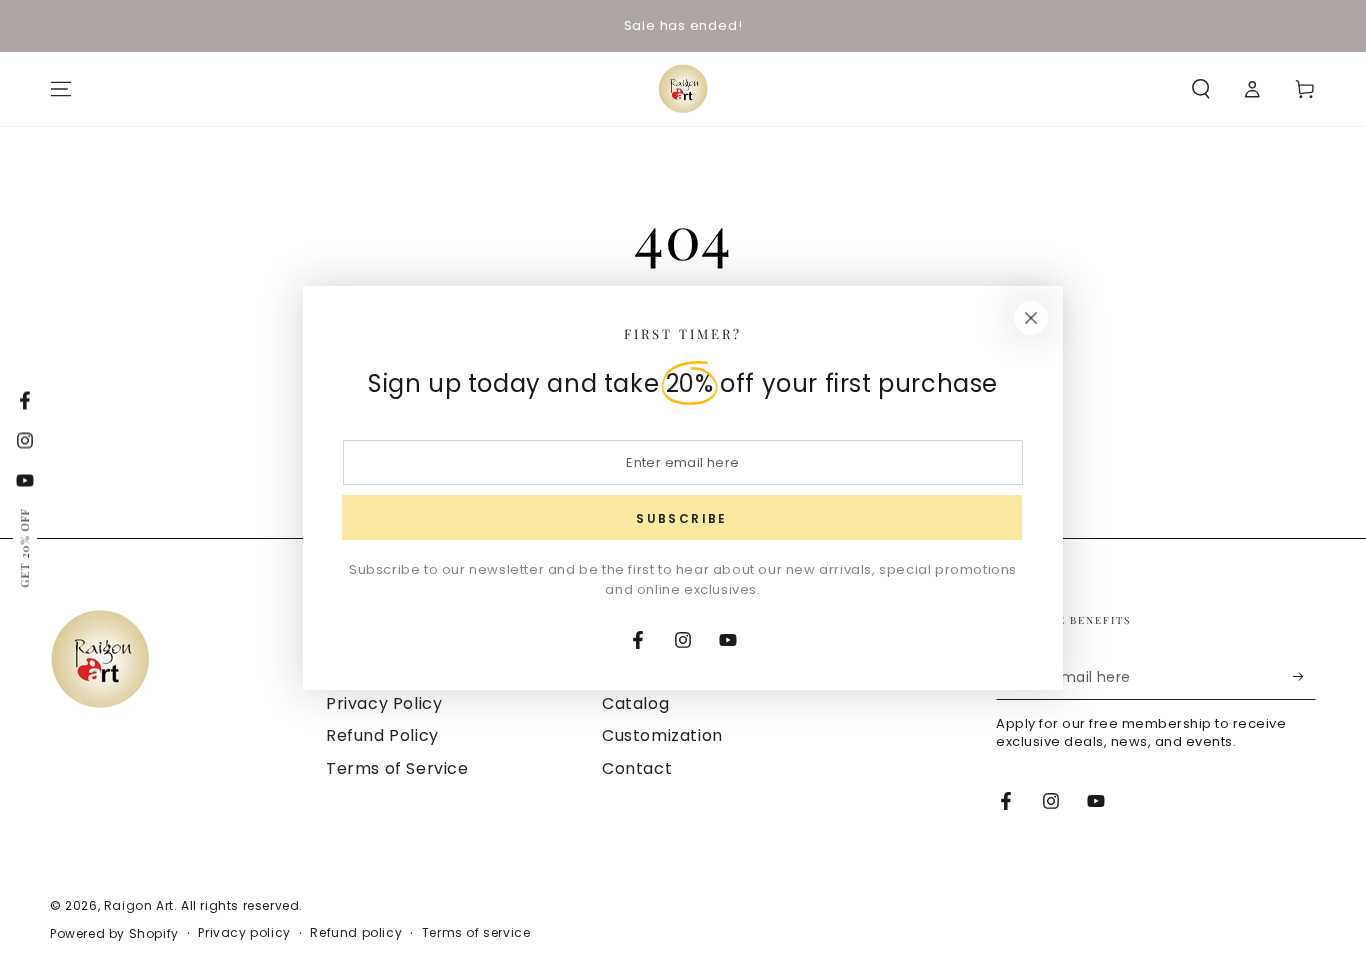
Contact (637, 768)
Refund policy (356, 933)
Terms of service (476, 933)
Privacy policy (244, 933)
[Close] (1031, 318)
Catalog (635, 703)
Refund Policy (382, 735)
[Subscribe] (1304, 677)
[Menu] (61, 89)
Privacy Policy (384, 703)
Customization (662, 735)
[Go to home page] (683, 89)
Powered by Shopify (114, 934)
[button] (1201, 89)
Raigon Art (139, 905)
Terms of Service (397, 768)
